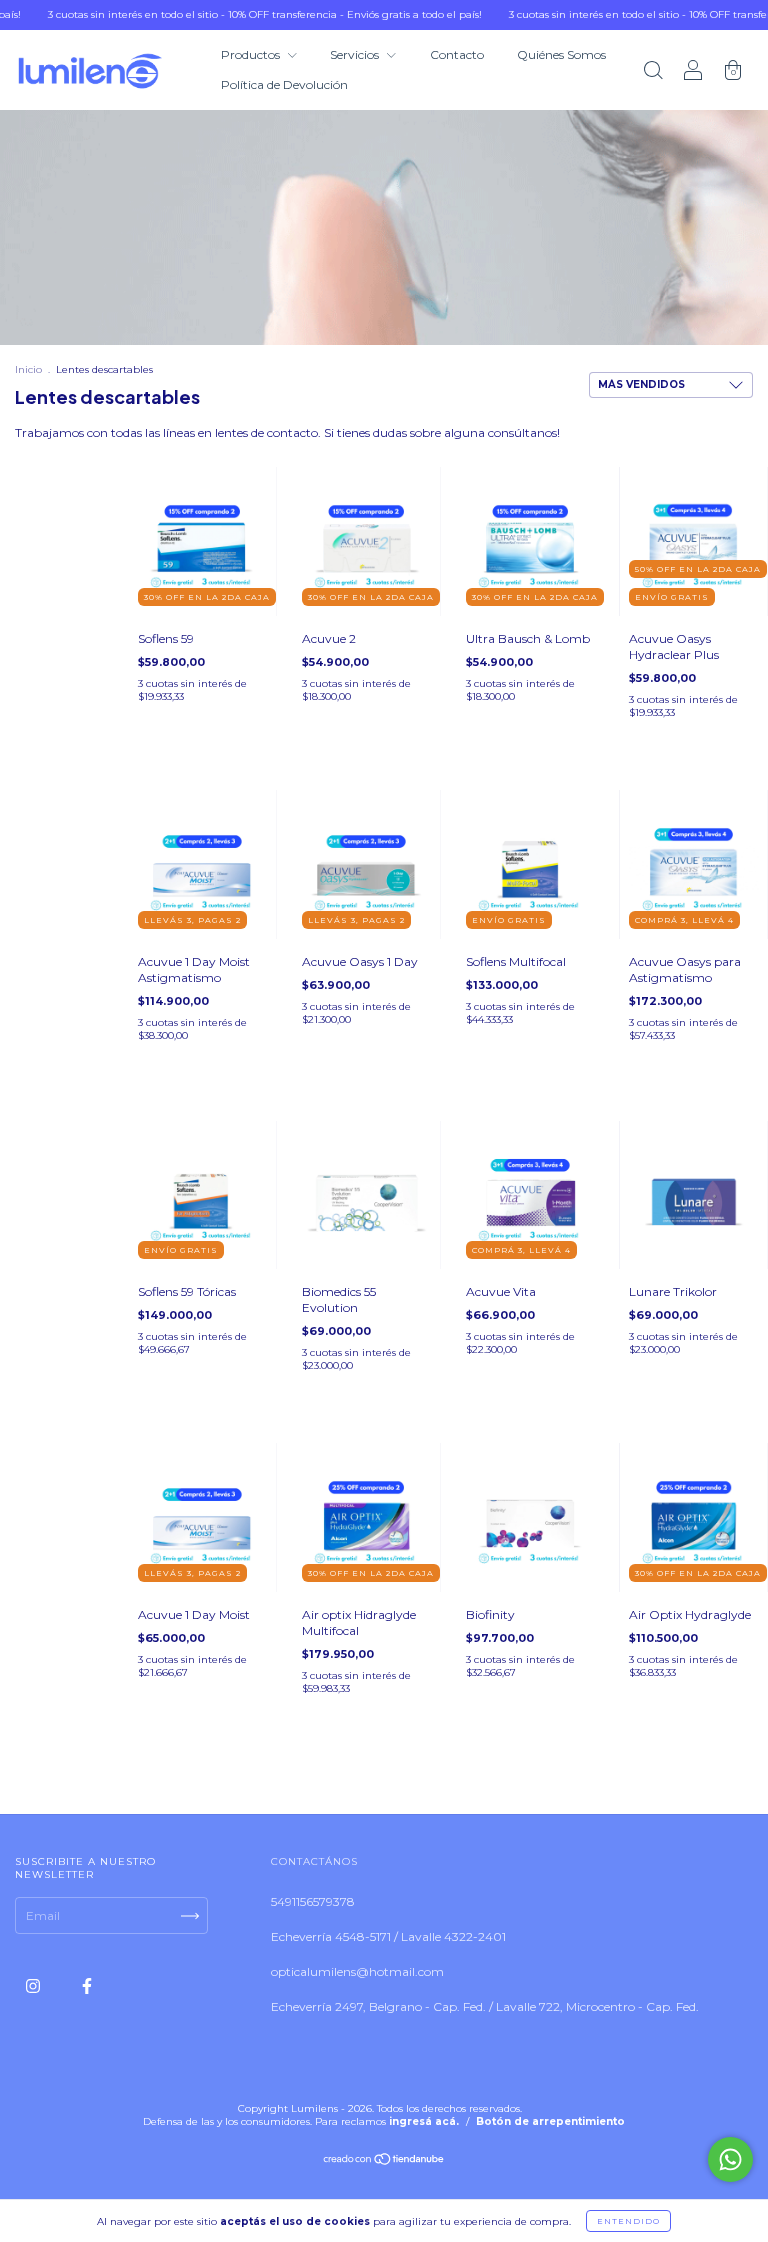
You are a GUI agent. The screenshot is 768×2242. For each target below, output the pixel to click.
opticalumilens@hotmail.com (357, 1971)
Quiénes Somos (561, 54)
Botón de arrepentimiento (550, 2121)
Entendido (628, 2221)
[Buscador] (653, 72)
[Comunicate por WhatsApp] (730, 2159)
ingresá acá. (424, 2121)
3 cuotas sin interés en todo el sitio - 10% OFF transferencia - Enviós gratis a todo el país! (226, 14)
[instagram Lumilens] (34, 1985)
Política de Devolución (284, 84)
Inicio (28, 369)
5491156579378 (313, 1901)
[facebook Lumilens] (87, 1985)
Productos (252, 54)
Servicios (356, 54)
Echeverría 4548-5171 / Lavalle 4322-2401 (388, 1936)
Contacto (457, 54)
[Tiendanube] (384, 2161)
